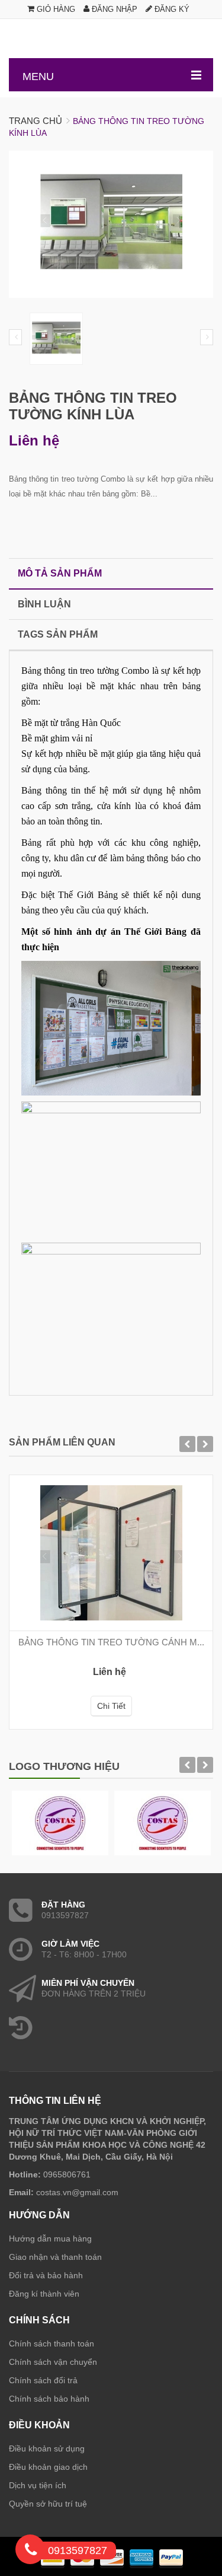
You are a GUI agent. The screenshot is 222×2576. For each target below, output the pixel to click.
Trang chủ (36, 121)
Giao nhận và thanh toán (55, 2257)
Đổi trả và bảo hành (46, 2275)
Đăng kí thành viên (44, 2294)
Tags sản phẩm (58, 634)
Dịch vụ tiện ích (38, 2485)
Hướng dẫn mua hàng (50, 2239)
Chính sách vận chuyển (53, 2362)
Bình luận (44, 604)
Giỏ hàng (55, 9)
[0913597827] (31, 2552)
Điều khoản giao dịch (48, 2467)
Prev (15, 337)
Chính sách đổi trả (43, 2380)
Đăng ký (171, 9)
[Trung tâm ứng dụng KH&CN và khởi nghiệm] (111, 39)
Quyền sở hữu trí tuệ (48, 2504)
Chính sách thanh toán (52, 2343)
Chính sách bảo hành (49, 2399)
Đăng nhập (113, 9)
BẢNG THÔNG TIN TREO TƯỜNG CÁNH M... (111, 1642)
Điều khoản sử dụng (47, 2448)
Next (207, 337)
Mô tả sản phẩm (60, 573)
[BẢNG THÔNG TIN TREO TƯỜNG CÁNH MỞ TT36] (111, 1553)
